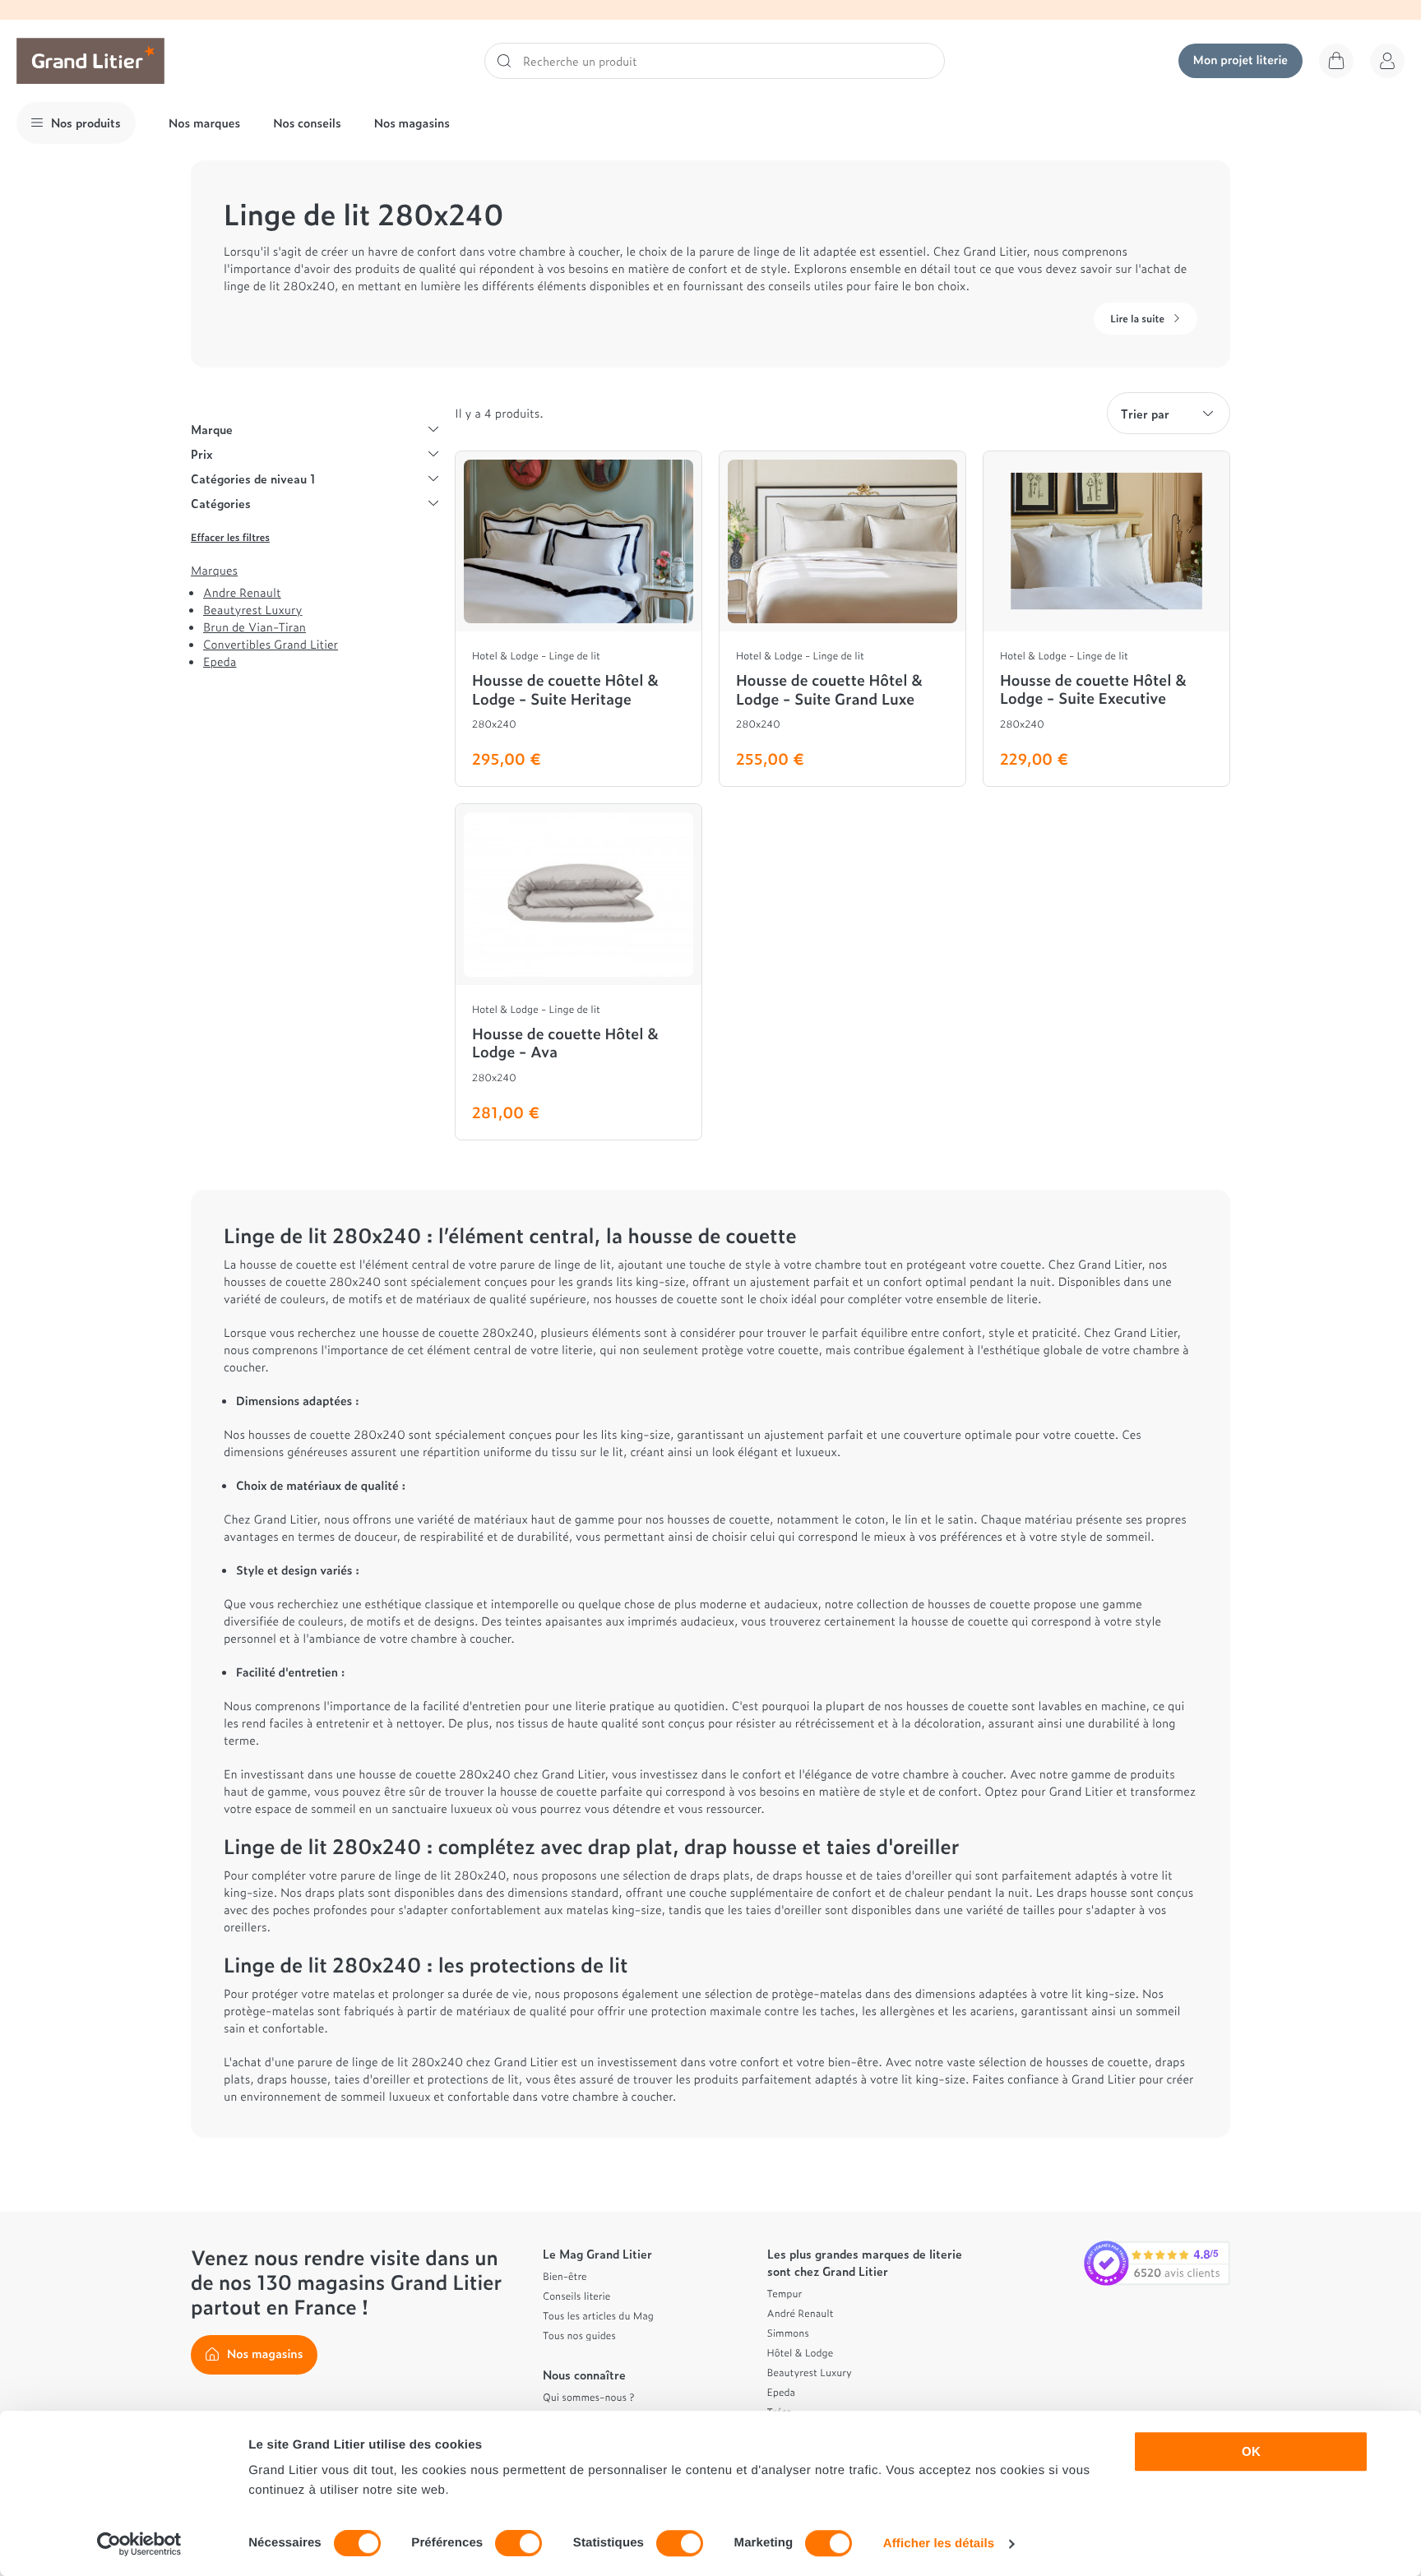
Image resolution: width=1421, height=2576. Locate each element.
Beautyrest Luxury (252, 610)
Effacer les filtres (230, 537)
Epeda (220, 661)
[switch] (518, 2543)
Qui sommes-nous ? (588, 2397)
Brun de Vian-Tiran (255, 627)
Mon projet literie (1240, 60)
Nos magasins (412, 123)
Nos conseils (307, 123)
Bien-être (565, 2276)
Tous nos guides (579, 2335)
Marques (214, 571)
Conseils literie (576, 2296)
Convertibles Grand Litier (271, 644)
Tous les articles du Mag (598, 2315)
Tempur (785, 2293)
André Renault (801, 2313)
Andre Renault (242, 592)
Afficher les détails (939, 2544)
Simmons (788, 2333)
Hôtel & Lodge (801, 2352)
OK (1251, 2451)
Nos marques (204, 123)
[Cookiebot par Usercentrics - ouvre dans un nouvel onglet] (139, 2544)
